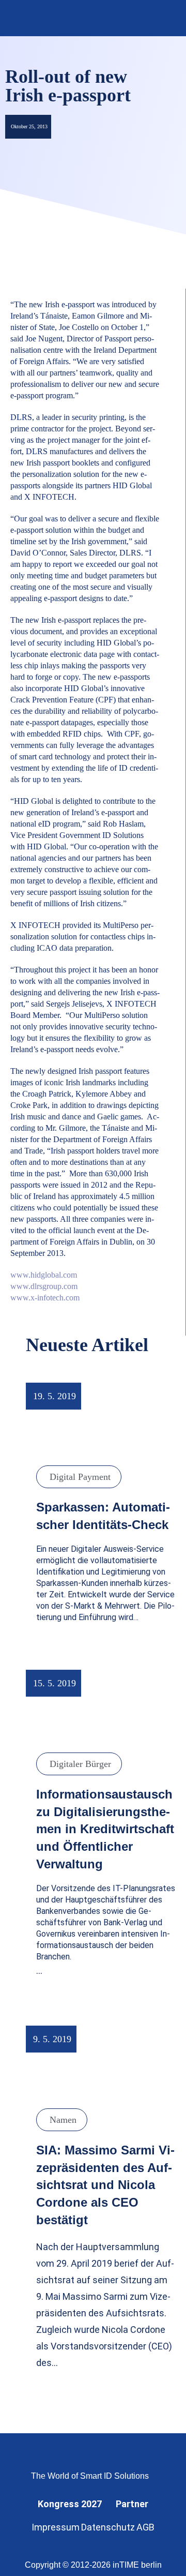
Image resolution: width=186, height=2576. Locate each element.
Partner (132, 2504)
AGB (145, 2527)
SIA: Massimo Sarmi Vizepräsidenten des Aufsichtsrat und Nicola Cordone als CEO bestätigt (105, 2185)
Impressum (56, 2527)
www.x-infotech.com (45, 1298)
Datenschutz (108, 2527)
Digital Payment (80, 1477)
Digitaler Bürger (80, 1764)
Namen (63, 2120)
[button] (164, 18)
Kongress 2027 (70, 2504)
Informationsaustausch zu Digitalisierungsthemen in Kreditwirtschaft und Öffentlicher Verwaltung (105, 1829)
